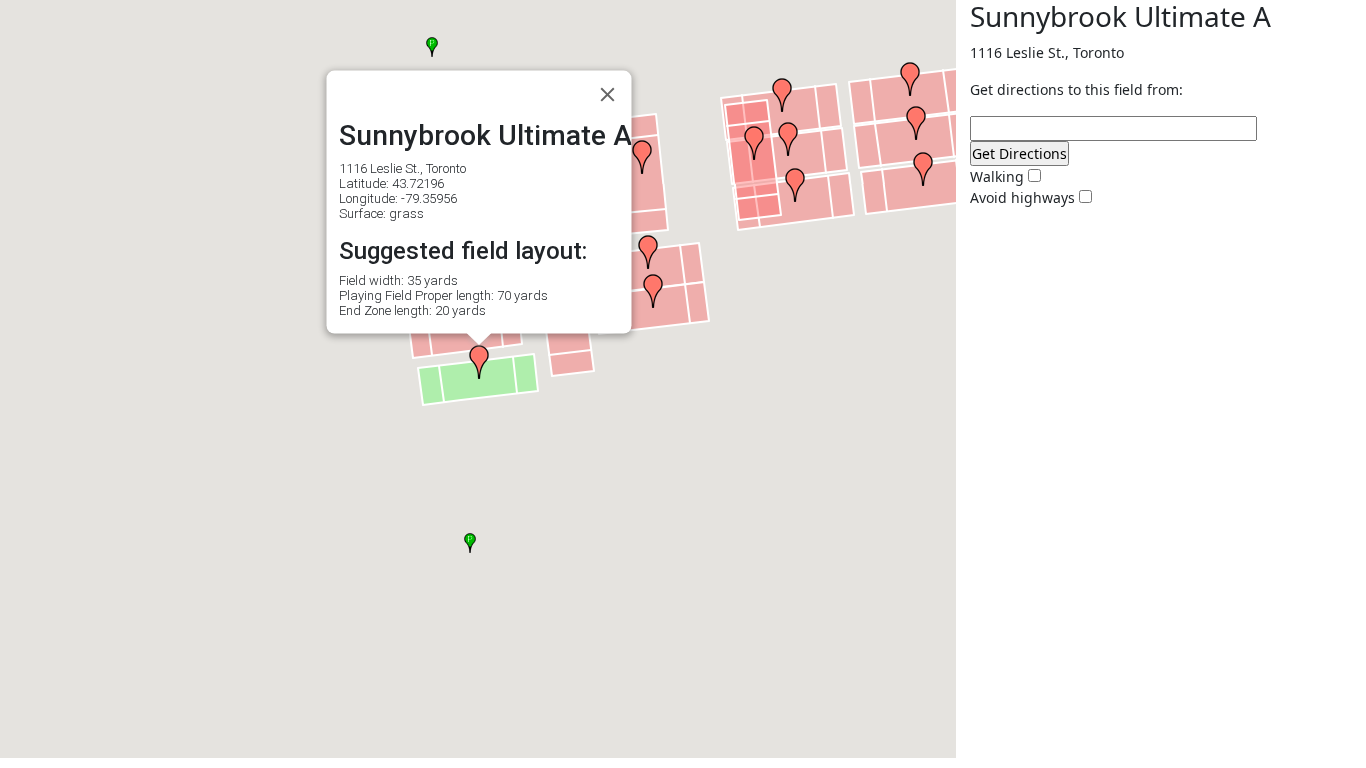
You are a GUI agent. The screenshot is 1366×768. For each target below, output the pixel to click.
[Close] (608, 95)
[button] (782, 95)
